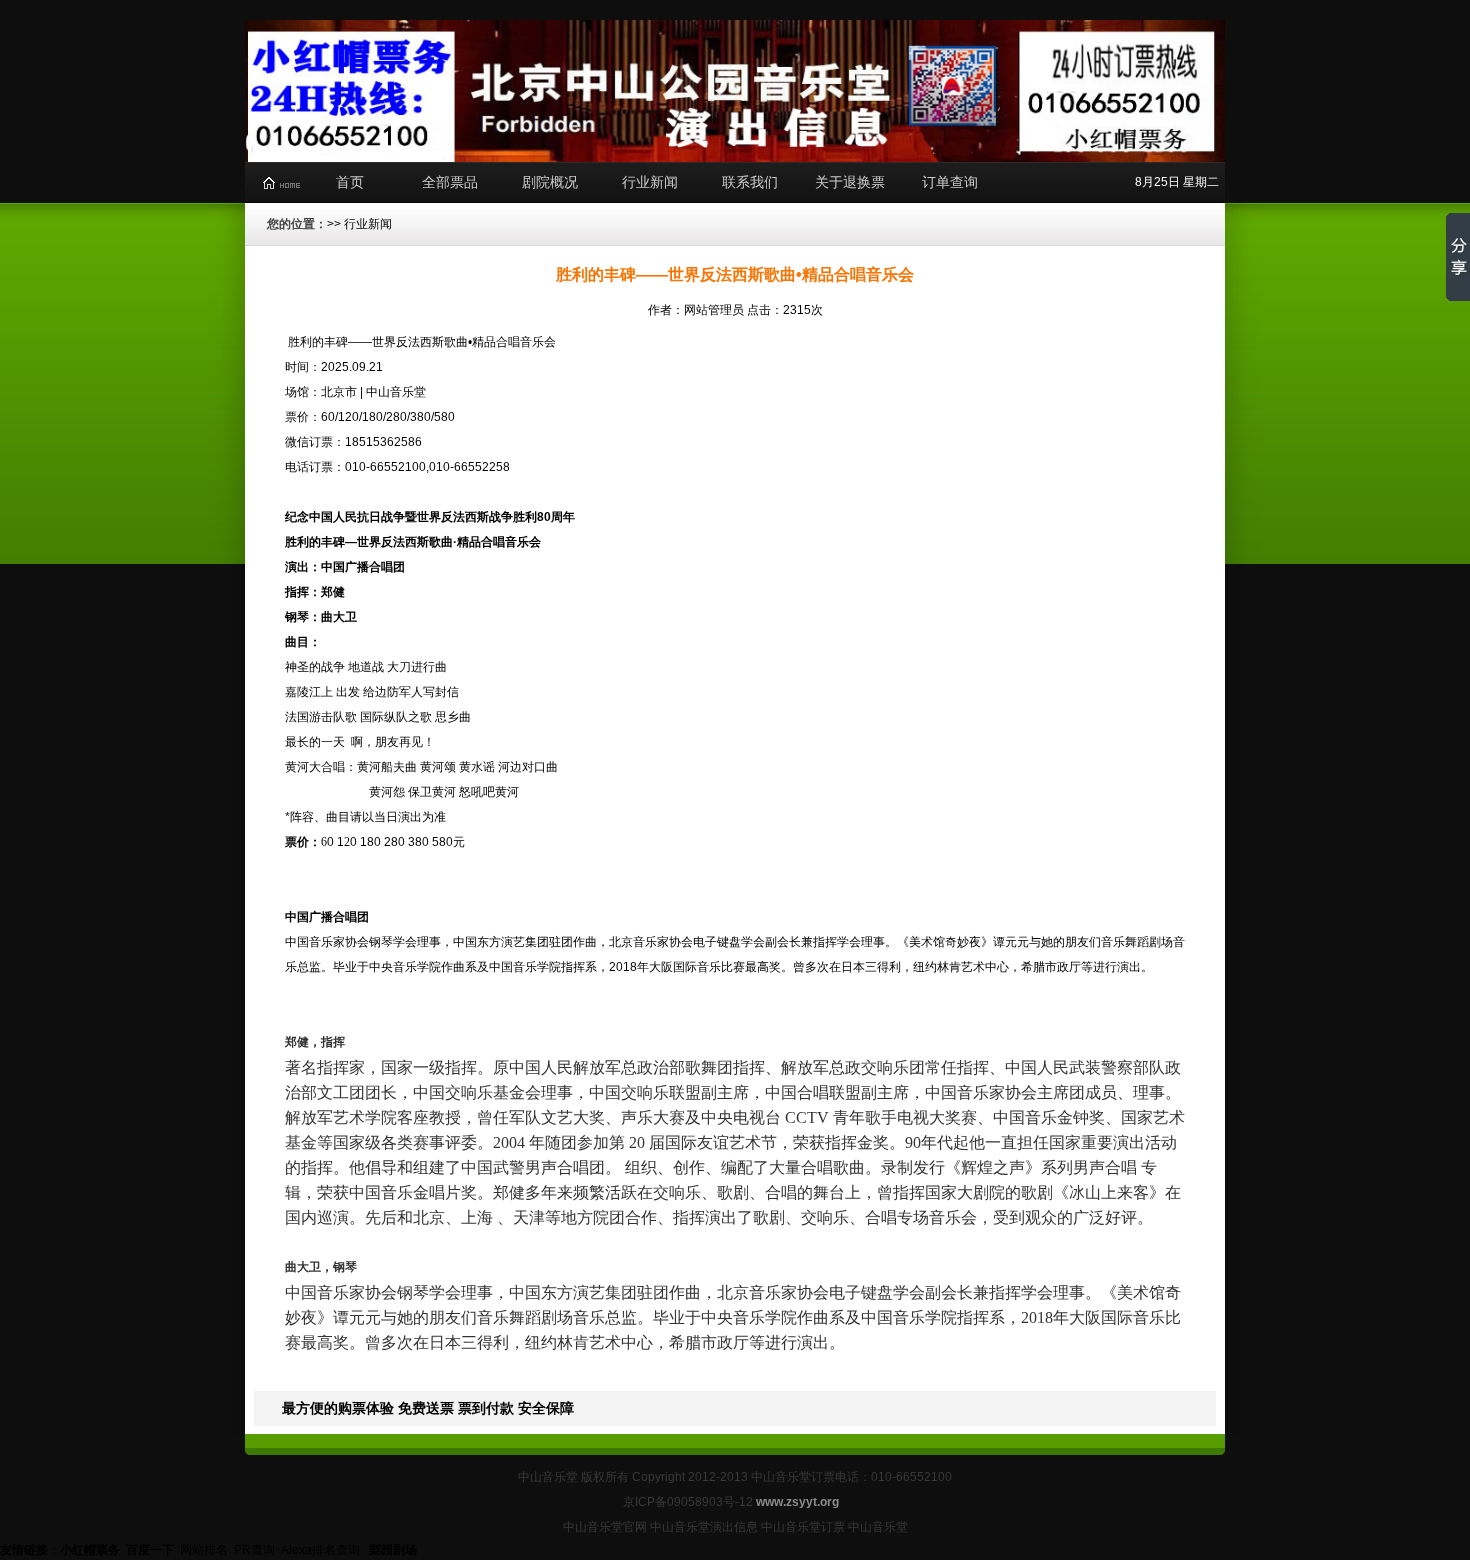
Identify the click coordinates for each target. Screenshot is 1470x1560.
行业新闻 (650, 182)
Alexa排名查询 (322, 1550)
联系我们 (750, 182)
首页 (350, 182)
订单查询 (950, 182)
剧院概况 (550, 182)
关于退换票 (850, 182)
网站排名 (204, 1550)
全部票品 (450, 182)
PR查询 (254, 1550)
